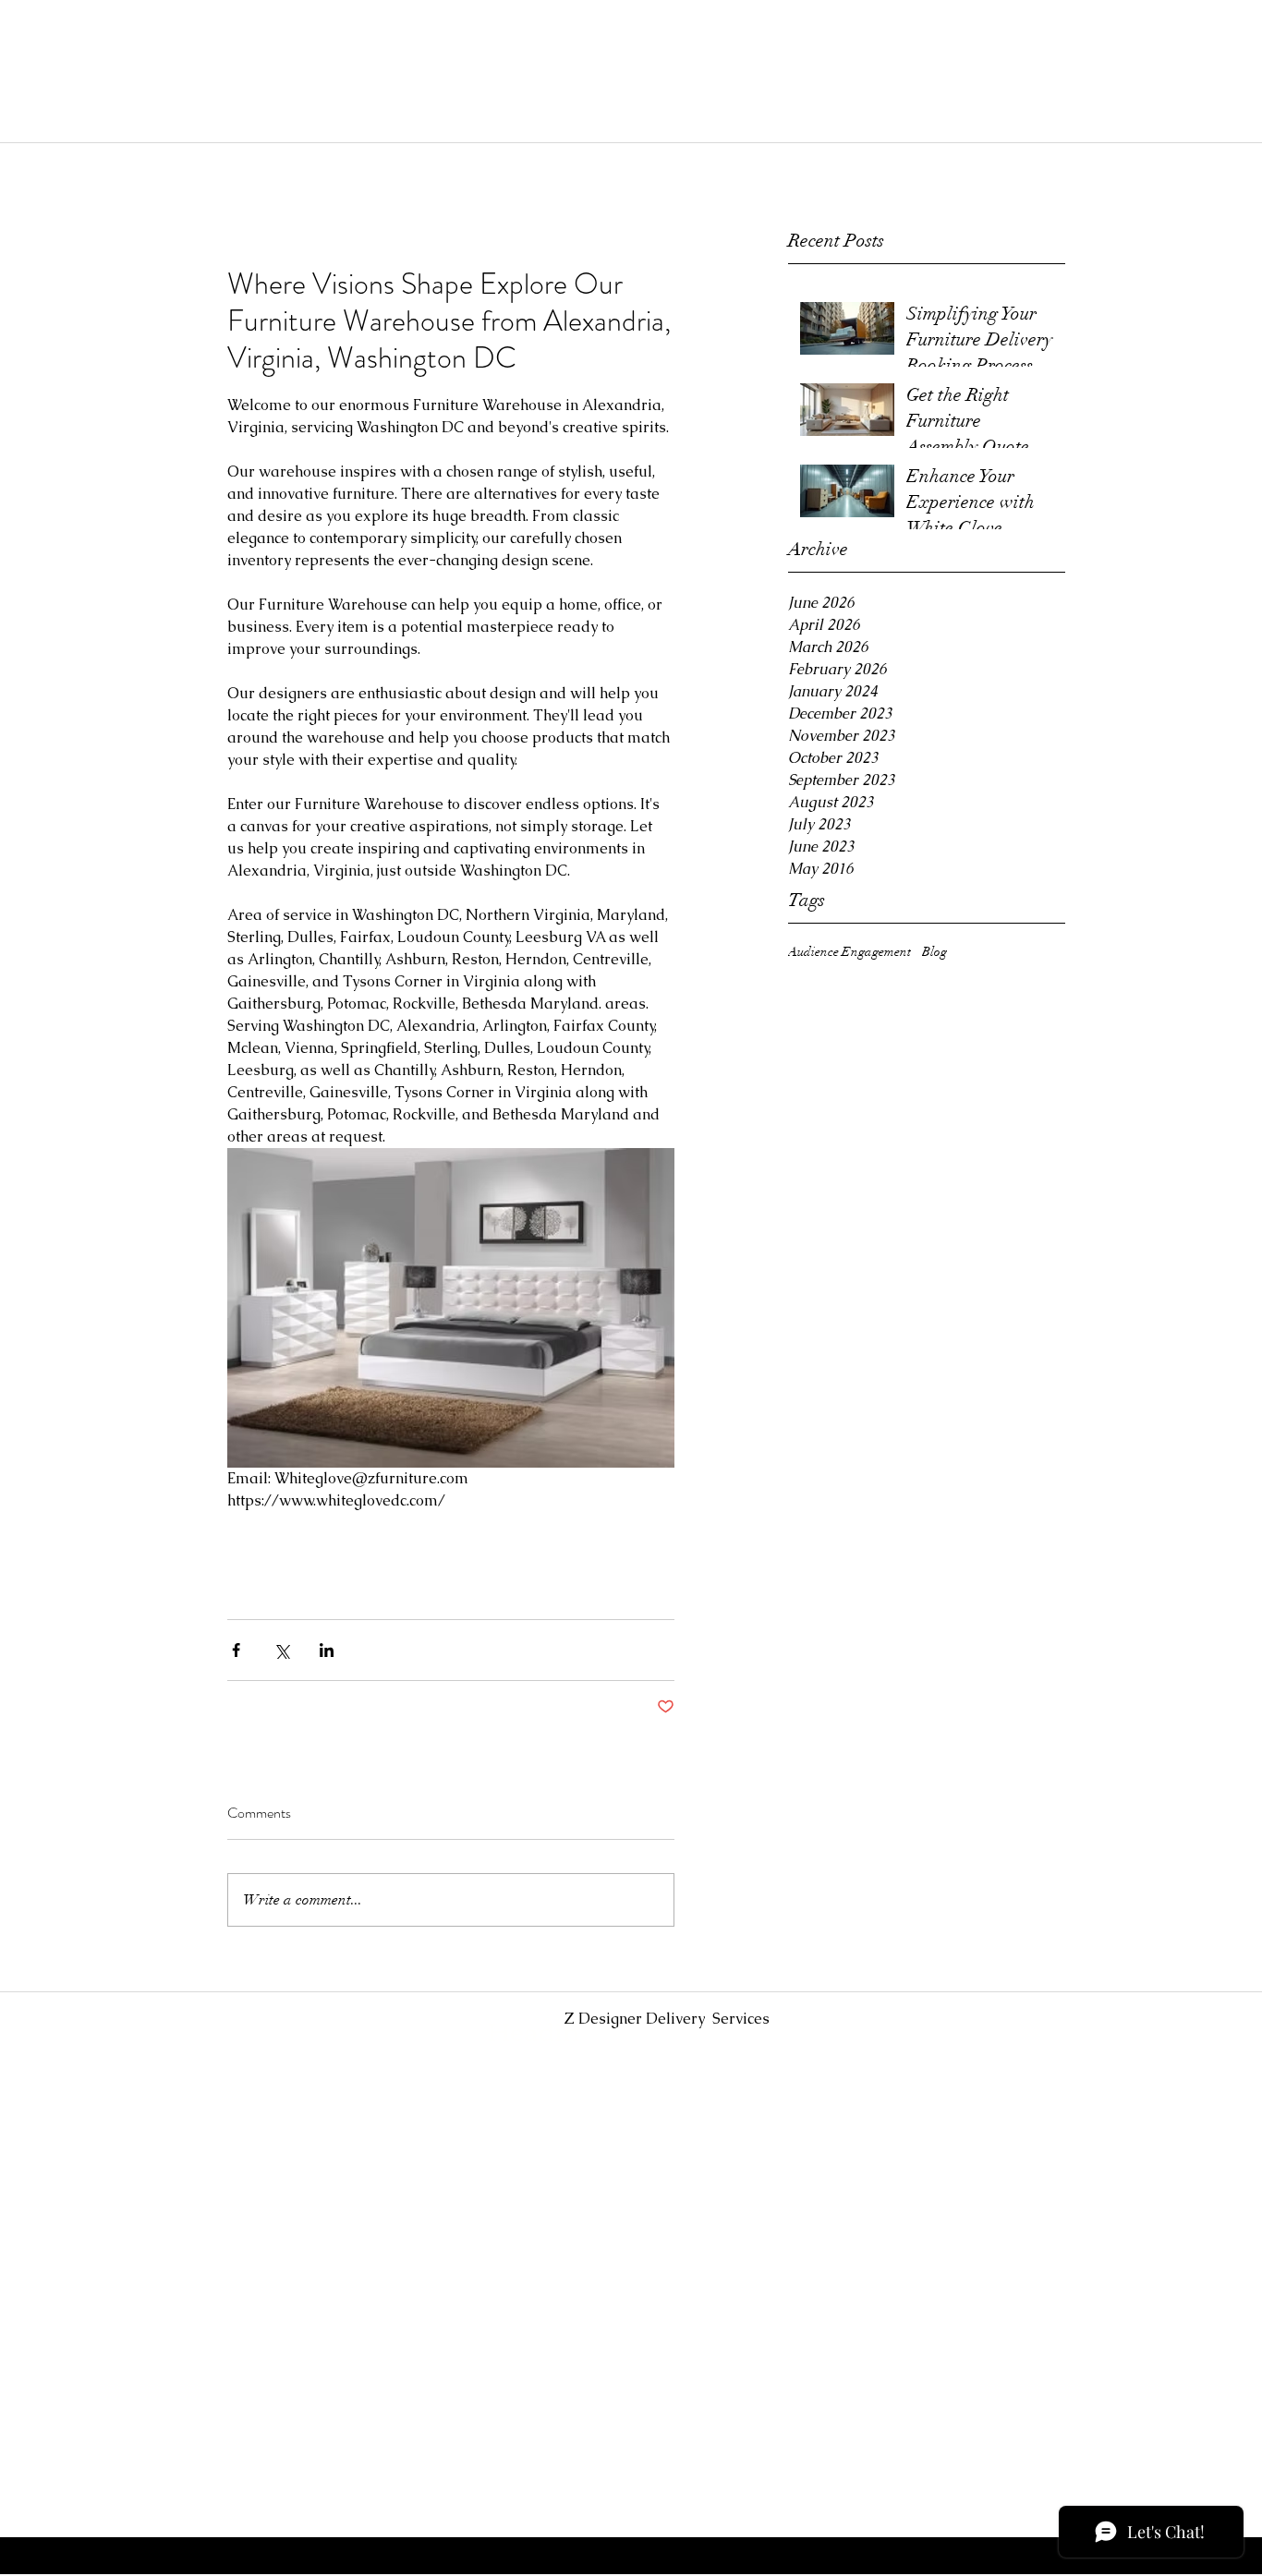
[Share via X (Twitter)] (281, 1650)
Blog (934, 952)
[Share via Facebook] (236, 1650)
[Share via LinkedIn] (327, 1650)
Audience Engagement (849, 952)
